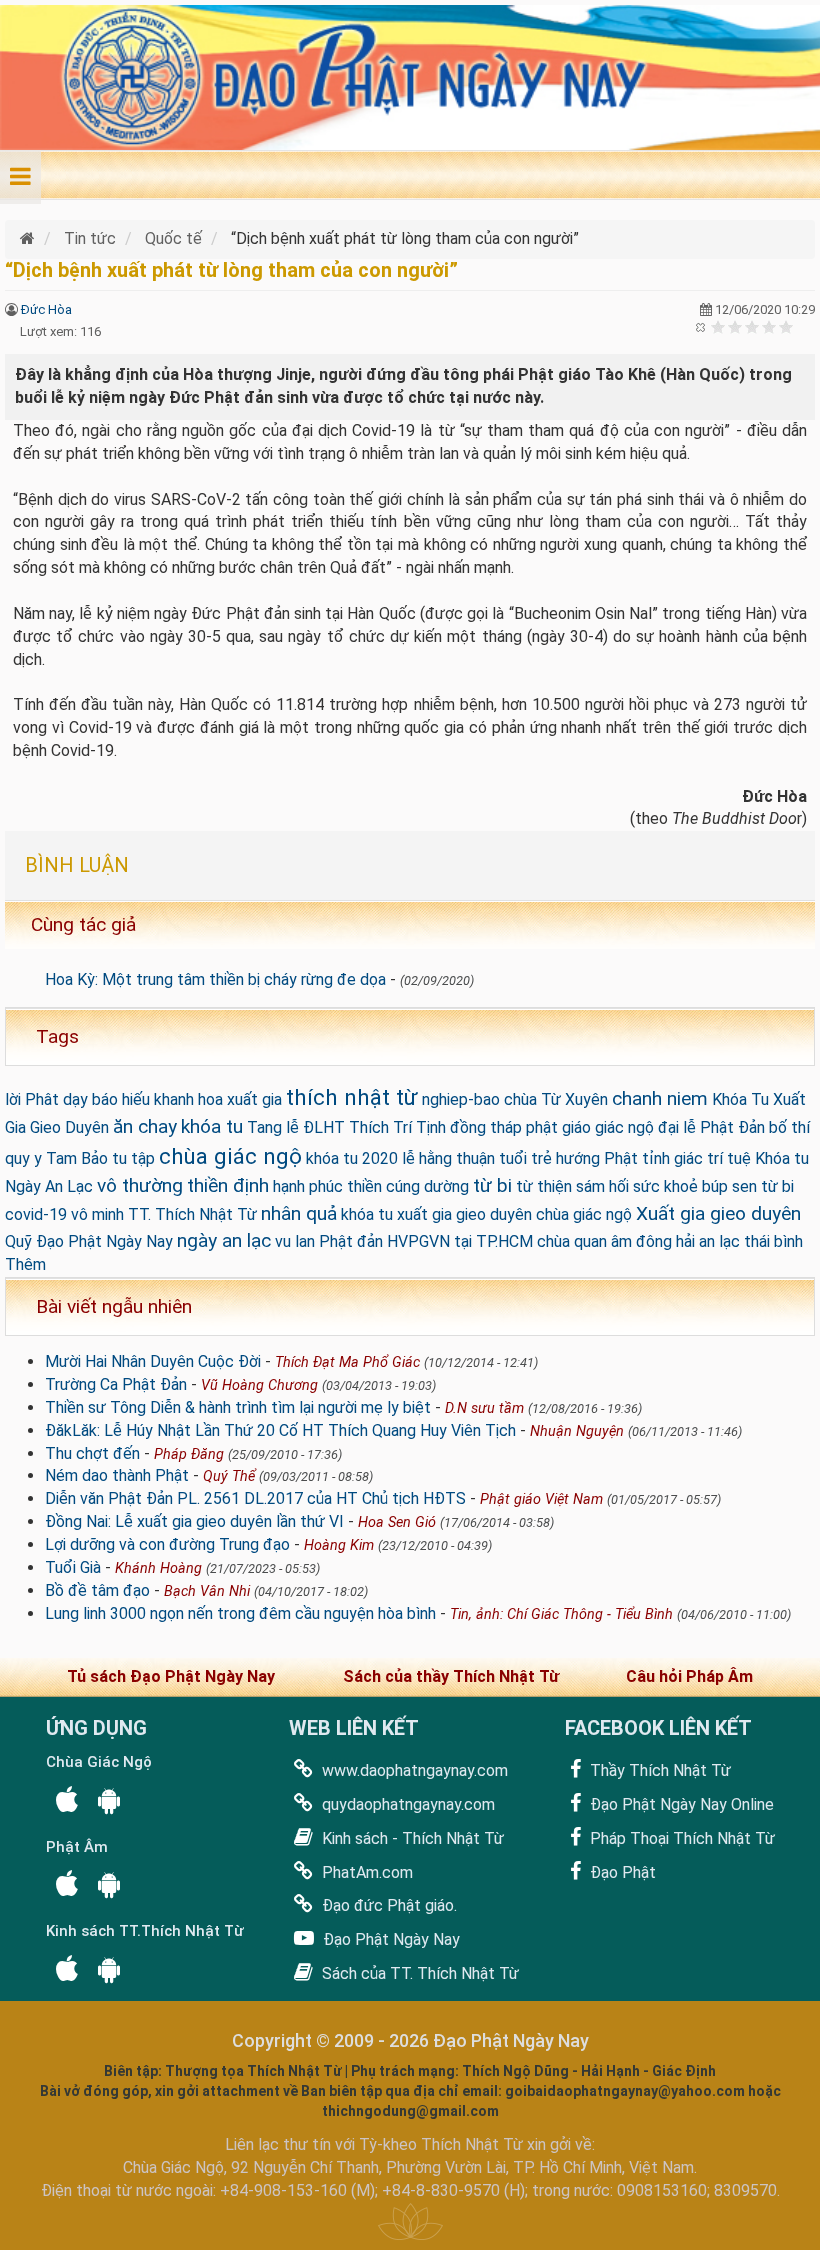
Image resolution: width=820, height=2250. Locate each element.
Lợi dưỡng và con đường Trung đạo (167, 1544)
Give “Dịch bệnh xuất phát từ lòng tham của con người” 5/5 (786, 326)
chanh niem (660, 1098)
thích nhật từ (352, 1097)
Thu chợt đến (92, 1453)
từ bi (492, 1185)
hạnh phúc (308, 1186)
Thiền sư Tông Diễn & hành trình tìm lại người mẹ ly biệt (238, 1407)
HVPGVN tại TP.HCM (460, 1241)
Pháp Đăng (189, 1454)
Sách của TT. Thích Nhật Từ (418, 1973)
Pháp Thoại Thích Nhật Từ (680, 1838)
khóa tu (212, 1126)
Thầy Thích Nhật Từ (658, 1770)
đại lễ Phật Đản (711, 1127)
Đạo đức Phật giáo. (387, 1905)
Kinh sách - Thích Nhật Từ (411, 1838)
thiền (364, 1186)
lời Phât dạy (46, 1099)
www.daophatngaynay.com (413, 1770)
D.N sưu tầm (484, 1408)
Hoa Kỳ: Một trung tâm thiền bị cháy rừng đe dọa (215, 979)
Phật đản (351, 1241)
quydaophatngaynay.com (406, 1804)
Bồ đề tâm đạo (97, 1590)
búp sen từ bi (748, 1186)
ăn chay (145, 1126)
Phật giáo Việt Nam (541, 1499)
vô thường (140, 1185)
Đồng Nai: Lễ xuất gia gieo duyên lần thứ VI (194, 1521)
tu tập (133, 1158)
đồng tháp (486, 1127)
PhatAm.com (365, 1872)
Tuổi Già (73, 1567)
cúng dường (427, 1186)
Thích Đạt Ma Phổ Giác (347, 1362)
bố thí (789, 1127)
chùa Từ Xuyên (556, 1099)
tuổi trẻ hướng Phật (568, 1158)
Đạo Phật (621, 1872)
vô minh (97, 1214)
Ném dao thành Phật (117, 1475)
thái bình (773, 1241)
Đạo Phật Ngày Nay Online (680, 1804)
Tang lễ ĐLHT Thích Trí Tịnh (346, 1127)
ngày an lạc (224, 1240)
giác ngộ (624, 1127)
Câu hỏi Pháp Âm (689, 1676)
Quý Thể (229, 1476)
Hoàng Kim (339, 1545)
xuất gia (254, 1099)
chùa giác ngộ (230, 1156)
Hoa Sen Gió (397, 1522)
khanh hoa (188, 1099)
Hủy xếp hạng (701, 326)
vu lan (295, 1241)
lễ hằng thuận (448, 1158)
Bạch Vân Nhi (207, 1591)
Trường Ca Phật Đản (116, 1384)
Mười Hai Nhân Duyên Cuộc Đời (153, 1361)
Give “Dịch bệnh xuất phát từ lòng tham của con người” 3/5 (752, 326)
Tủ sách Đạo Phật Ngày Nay (171, 1676)
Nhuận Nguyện (577, 1431)
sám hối (602, 1186)
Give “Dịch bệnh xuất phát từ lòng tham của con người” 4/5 (769, 326)
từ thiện (544, 1186)
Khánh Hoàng (158, 1568)
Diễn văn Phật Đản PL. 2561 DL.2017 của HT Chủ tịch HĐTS (255, 1498)
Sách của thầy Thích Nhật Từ (451, 1676)
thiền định (228, 1185)
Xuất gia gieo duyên (718, 1213)
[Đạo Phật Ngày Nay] (29, 238)
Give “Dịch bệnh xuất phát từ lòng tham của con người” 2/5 (735, 326)
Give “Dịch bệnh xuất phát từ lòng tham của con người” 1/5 (718, 326)
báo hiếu (121, 1099)
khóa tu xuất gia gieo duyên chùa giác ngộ (486, 1214)
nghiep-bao (461, 1099)
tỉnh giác (672, 1158)
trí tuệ (729, 1158)
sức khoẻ (665, 1186)
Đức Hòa (46, 309)
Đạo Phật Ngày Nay (389, 1939)
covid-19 (36, 1214)
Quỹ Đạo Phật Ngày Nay (89, 1241)
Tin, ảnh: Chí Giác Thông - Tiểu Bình (561, 1614)
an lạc (719, 1241)
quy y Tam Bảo (56, 1158)
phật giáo (558, 1127)
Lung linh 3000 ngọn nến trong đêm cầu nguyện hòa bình (240, 1613)
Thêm (25, 1264)
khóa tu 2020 (352, 1158)
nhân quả (299, 1213)
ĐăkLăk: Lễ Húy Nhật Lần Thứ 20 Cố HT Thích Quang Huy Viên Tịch (280, 1430)
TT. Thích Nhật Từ (192, 1214)
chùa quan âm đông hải (616, 1241)
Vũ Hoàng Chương (259, 1385)
